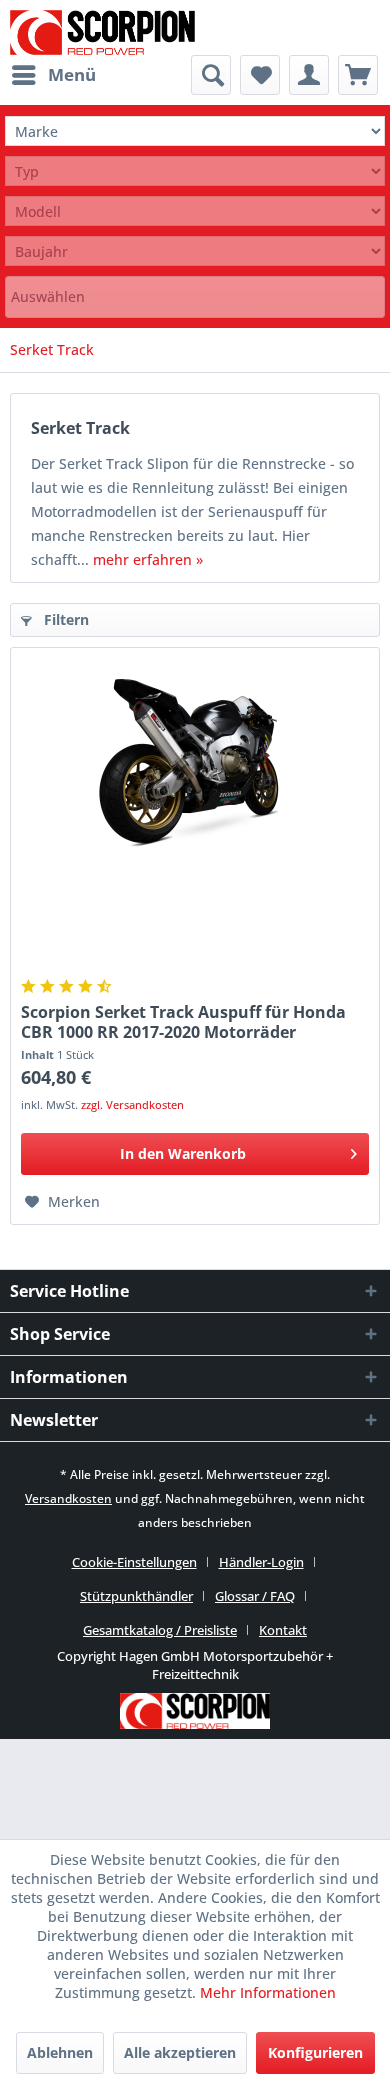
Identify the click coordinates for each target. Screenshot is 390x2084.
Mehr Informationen (268, 1992)
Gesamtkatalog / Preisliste (160, 1630)
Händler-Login (261, 1562)
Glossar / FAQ (255, 1596)
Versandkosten (68, 1498)
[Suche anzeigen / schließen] (211, 75)
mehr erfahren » (148, 559)
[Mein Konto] (309, 75)
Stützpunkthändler (136, 1596)
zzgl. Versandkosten (132, 1104)
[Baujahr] (195, 251)
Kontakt (283, 1630)
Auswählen (48, 296)
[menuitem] (53, 75)
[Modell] (195, 211)
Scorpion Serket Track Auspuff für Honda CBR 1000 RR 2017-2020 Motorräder (183, 1022)
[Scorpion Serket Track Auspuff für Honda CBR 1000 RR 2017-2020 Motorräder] (195, 758)
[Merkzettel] (260, 75)
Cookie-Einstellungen (134, 1562)
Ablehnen (60, 2052)
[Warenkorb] (358, 75)
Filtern (64, 619)
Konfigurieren (315, 2052)
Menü (72, 74)
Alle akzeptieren (180, 2052)
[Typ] (195, 171)
